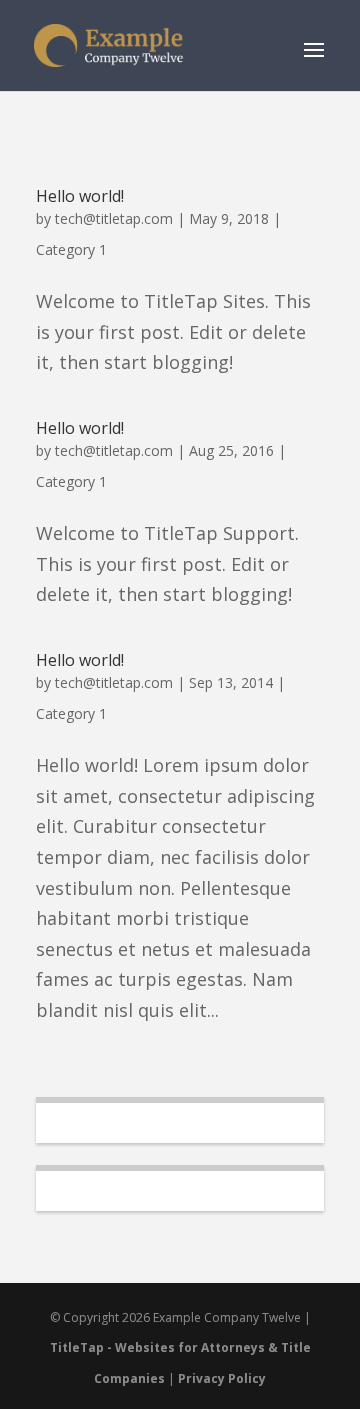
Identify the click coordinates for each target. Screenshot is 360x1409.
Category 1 (71, 249)
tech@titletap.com (114, 218)
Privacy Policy (222, 1378)
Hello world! (80, 196)
